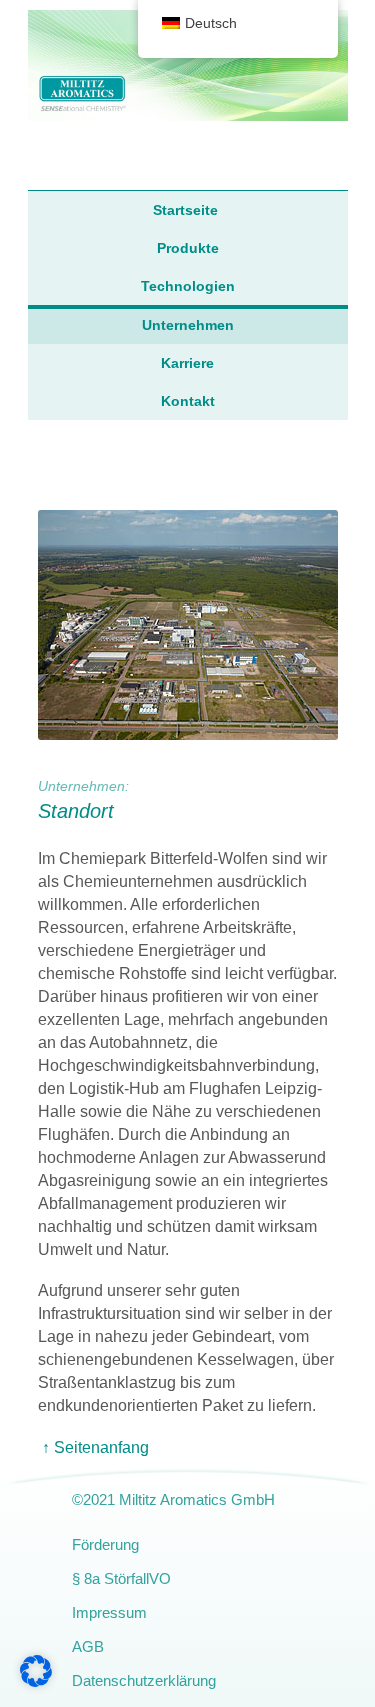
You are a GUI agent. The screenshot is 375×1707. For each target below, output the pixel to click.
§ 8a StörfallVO (121, 1578)
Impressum (109, 1612)
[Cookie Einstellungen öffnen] (36, 1681)
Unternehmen (188, 325)
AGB (88, 1646)
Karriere (187, 363)
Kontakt (188, 401)
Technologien (188, 286)
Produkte (188, 248)
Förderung (105, 1544)
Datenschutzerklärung (144, 1680)
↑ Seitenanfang (95, 1447)
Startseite (185, 210)
